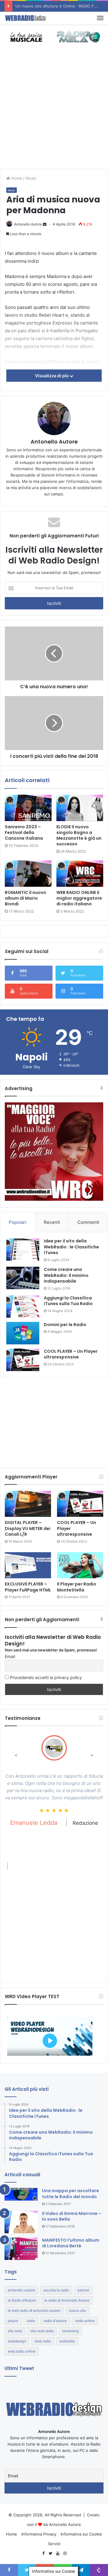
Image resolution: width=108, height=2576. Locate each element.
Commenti (88, 1222)
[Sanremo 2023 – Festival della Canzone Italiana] (28, 808)
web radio (43, 2341)
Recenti (52, 1222)
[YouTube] (58, 2554)
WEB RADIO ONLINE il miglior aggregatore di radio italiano (79, 898)
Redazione (85, 1823)
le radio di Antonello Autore (67, 2300)
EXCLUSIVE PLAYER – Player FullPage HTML (28, 1587)
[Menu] (100, 18)
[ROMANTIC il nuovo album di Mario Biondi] (28, 874)
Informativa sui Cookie (81, 2534)
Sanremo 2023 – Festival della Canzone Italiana (24, 832)
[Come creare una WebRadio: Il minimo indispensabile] (23, 1278)
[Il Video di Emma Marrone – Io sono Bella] (21, 2222)
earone (83, 2290)
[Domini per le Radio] (23, 1333)
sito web (15, 2331)
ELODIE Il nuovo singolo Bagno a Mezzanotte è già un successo (79, 835)
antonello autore (21, 2290)
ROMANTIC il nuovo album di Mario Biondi (25, 898)
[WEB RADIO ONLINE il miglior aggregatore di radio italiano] (80, 874)
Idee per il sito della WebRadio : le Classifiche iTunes (71, 1247)
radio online (85, 2321)
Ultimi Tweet (19, 2368)
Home (16, 178)
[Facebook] (43, 2554)
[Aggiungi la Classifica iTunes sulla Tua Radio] (23, 1306)
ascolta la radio (56, 2290)
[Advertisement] (54, 112)
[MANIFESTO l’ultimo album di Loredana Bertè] (21, 2249)
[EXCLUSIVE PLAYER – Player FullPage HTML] (28, 1565)
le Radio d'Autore (22, 2300)
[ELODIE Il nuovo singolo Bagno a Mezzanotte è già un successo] (80, 808)
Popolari (18, 1222)
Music (31, 178)
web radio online (22, 2351)
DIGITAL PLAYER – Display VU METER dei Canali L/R (28, 1528)
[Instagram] (65, 2554)
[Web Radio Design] (25, 18)
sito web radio (42, 2331)
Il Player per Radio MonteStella (77, 1587)
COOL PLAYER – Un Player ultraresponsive (71, 1354)
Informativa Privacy (39, 2534)
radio (31, 2321)
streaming (70, 2331)
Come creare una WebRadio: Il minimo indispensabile (66, 1275)
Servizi (54, 2544)
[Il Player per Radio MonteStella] (80, 1565)
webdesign (17, 2341)
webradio (67, 2341)
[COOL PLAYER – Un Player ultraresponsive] (23, 1360)
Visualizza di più (52, 376)
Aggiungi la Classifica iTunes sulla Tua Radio (68, 1301)
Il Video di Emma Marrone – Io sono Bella (72, 2216)
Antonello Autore (28, 224)
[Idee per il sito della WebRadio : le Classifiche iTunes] (23, 1249)
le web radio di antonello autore (34, 2310)
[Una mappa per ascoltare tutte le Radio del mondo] (21, 2194)
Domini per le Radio (65, 1325)
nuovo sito (77, 2310)
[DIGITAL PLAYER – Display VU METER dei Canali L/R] (28, 1504)
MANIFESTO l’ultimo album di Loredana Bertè (71, 2243)
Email (10, 1656)
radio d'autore (55, 2321)
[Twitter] (50, 2554)
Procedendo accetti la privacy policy (45, 1677)
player (13, 2321)
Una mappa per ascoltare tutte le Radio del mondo (70, 2194)
